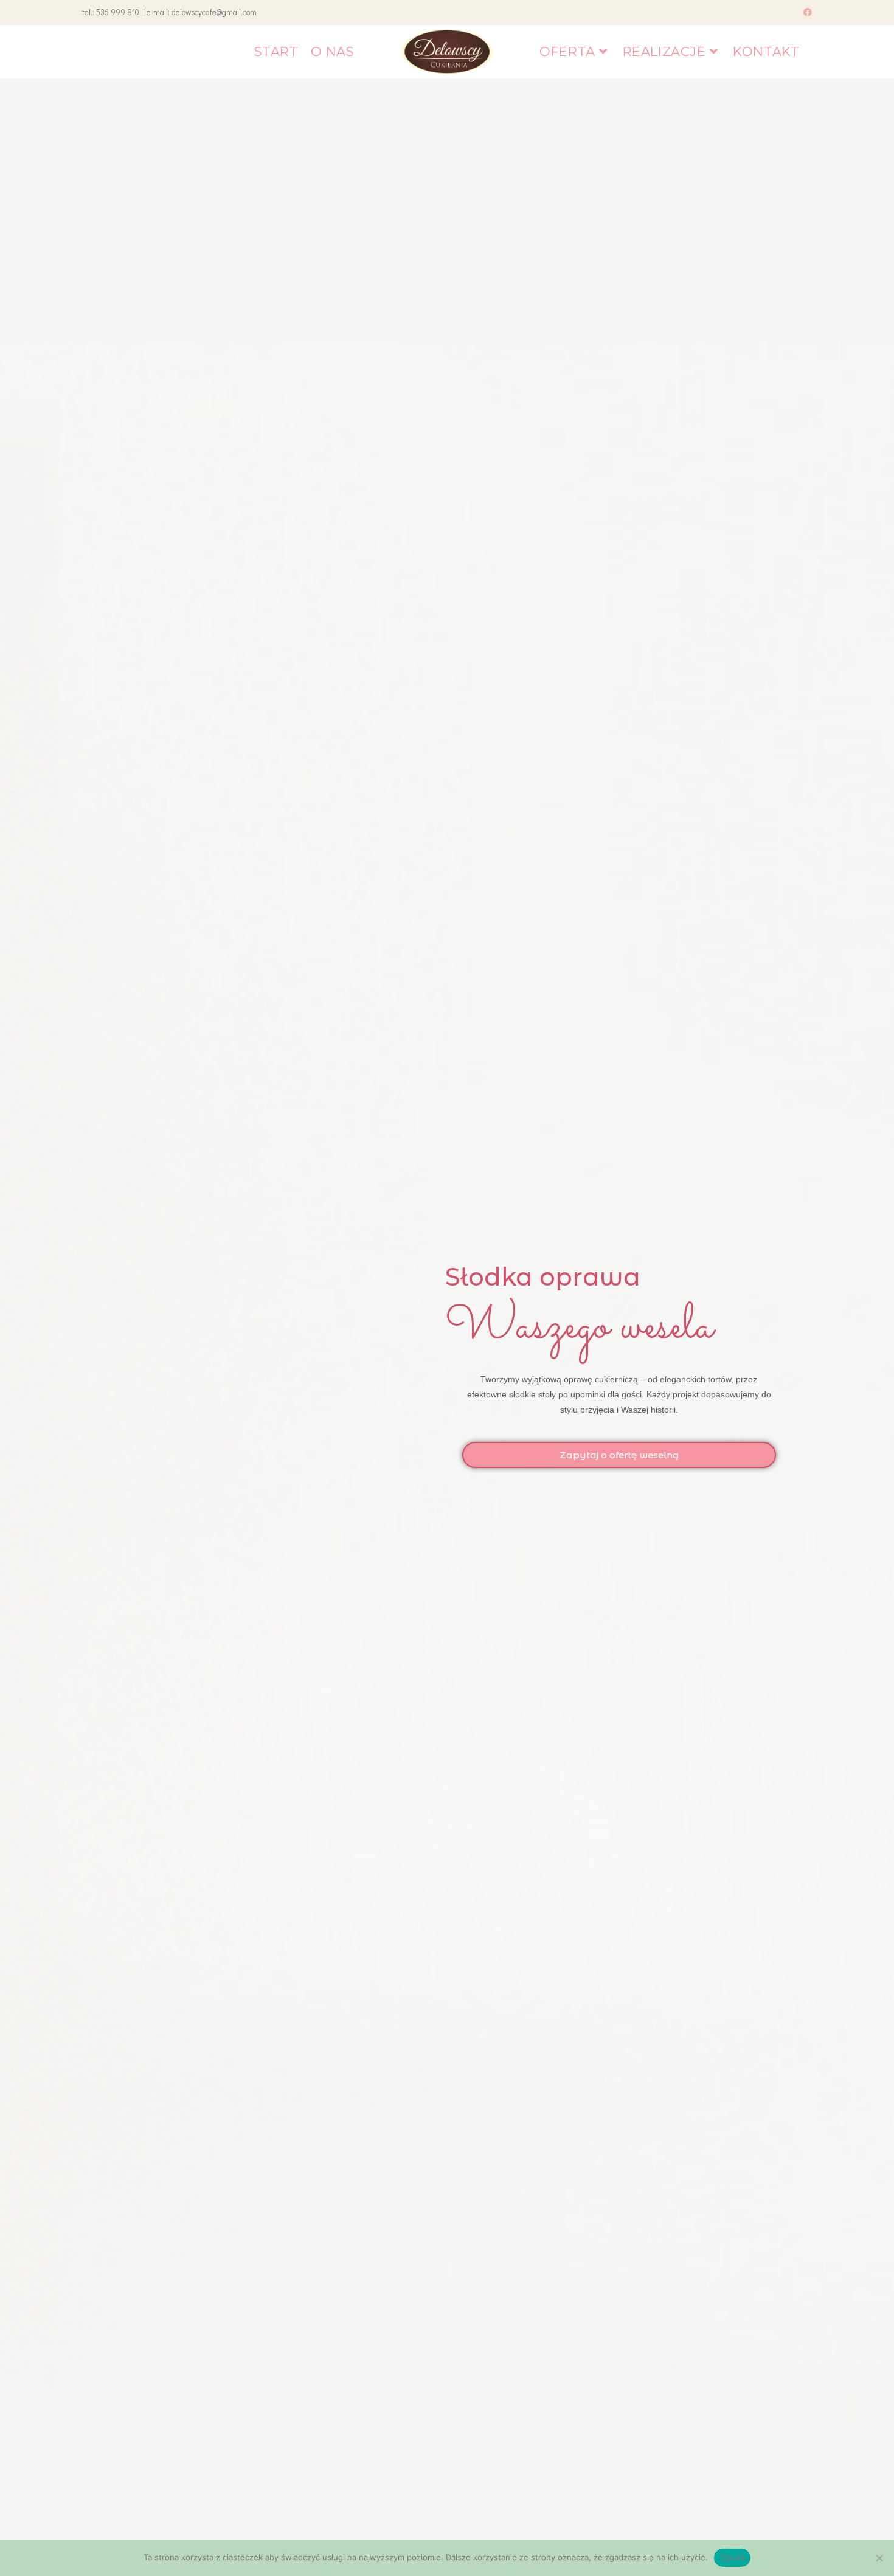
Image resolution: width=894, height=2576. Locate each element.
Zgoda (732, 2557)
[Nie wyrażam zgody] (879, 2558)
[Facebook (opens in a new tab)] (806, 12)
